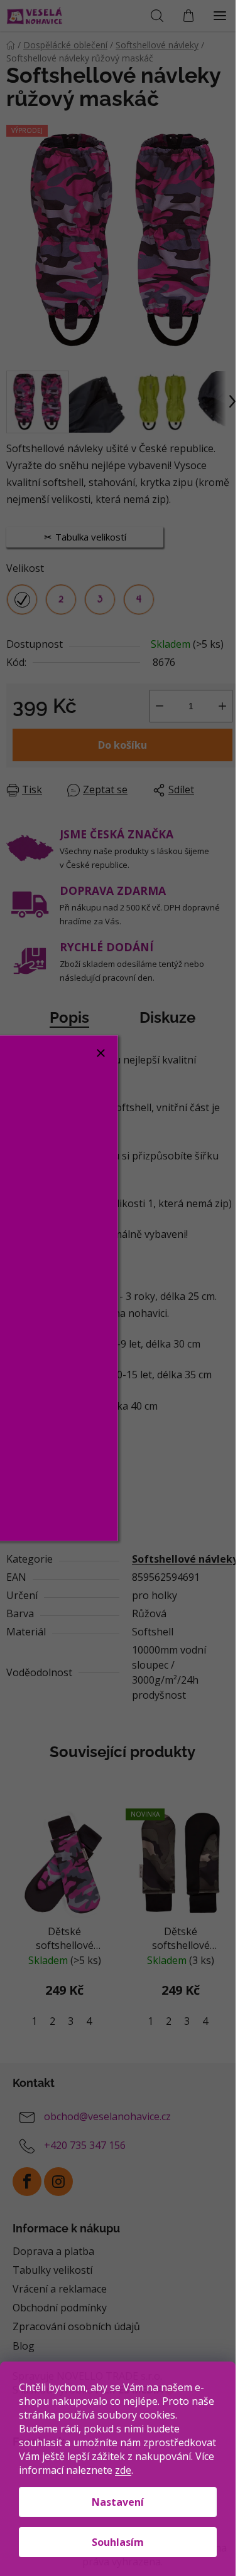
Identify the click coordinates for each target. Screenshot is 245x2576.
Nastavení (118, 2502)
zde (123, 2470)
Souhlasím (118, 2542)
